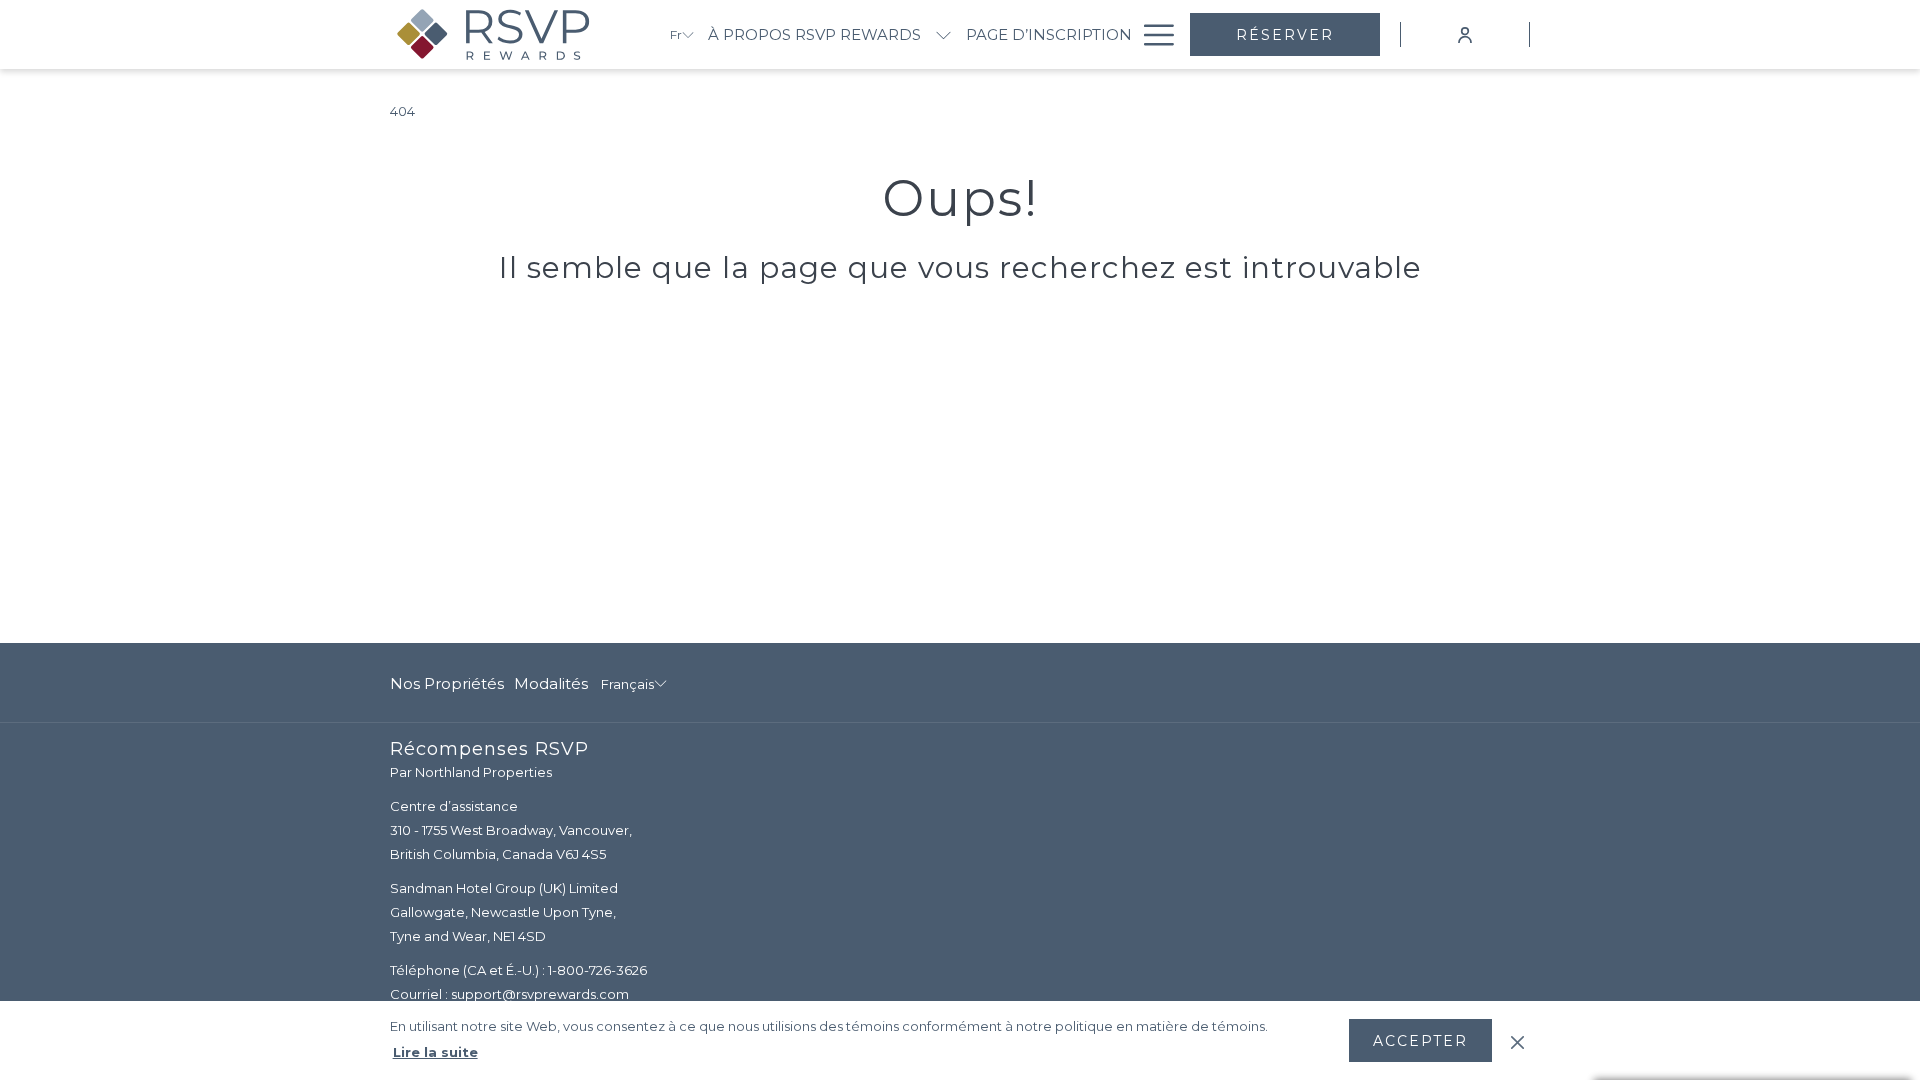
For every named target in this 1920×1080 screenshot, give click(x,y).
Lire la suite (435, 1052)
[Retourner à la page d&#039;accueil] (515, 34)
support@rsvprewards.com (540, 994)
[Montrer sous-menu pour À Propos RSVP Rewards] (943, 34)
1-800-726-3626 (597, 970)
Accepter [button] (1420, 1041)
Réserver (1285, 35)
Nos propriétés (447, 683)
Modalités (551, 683)
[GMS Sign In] (1465, 33)
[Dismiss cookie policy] (1517, 1040)
